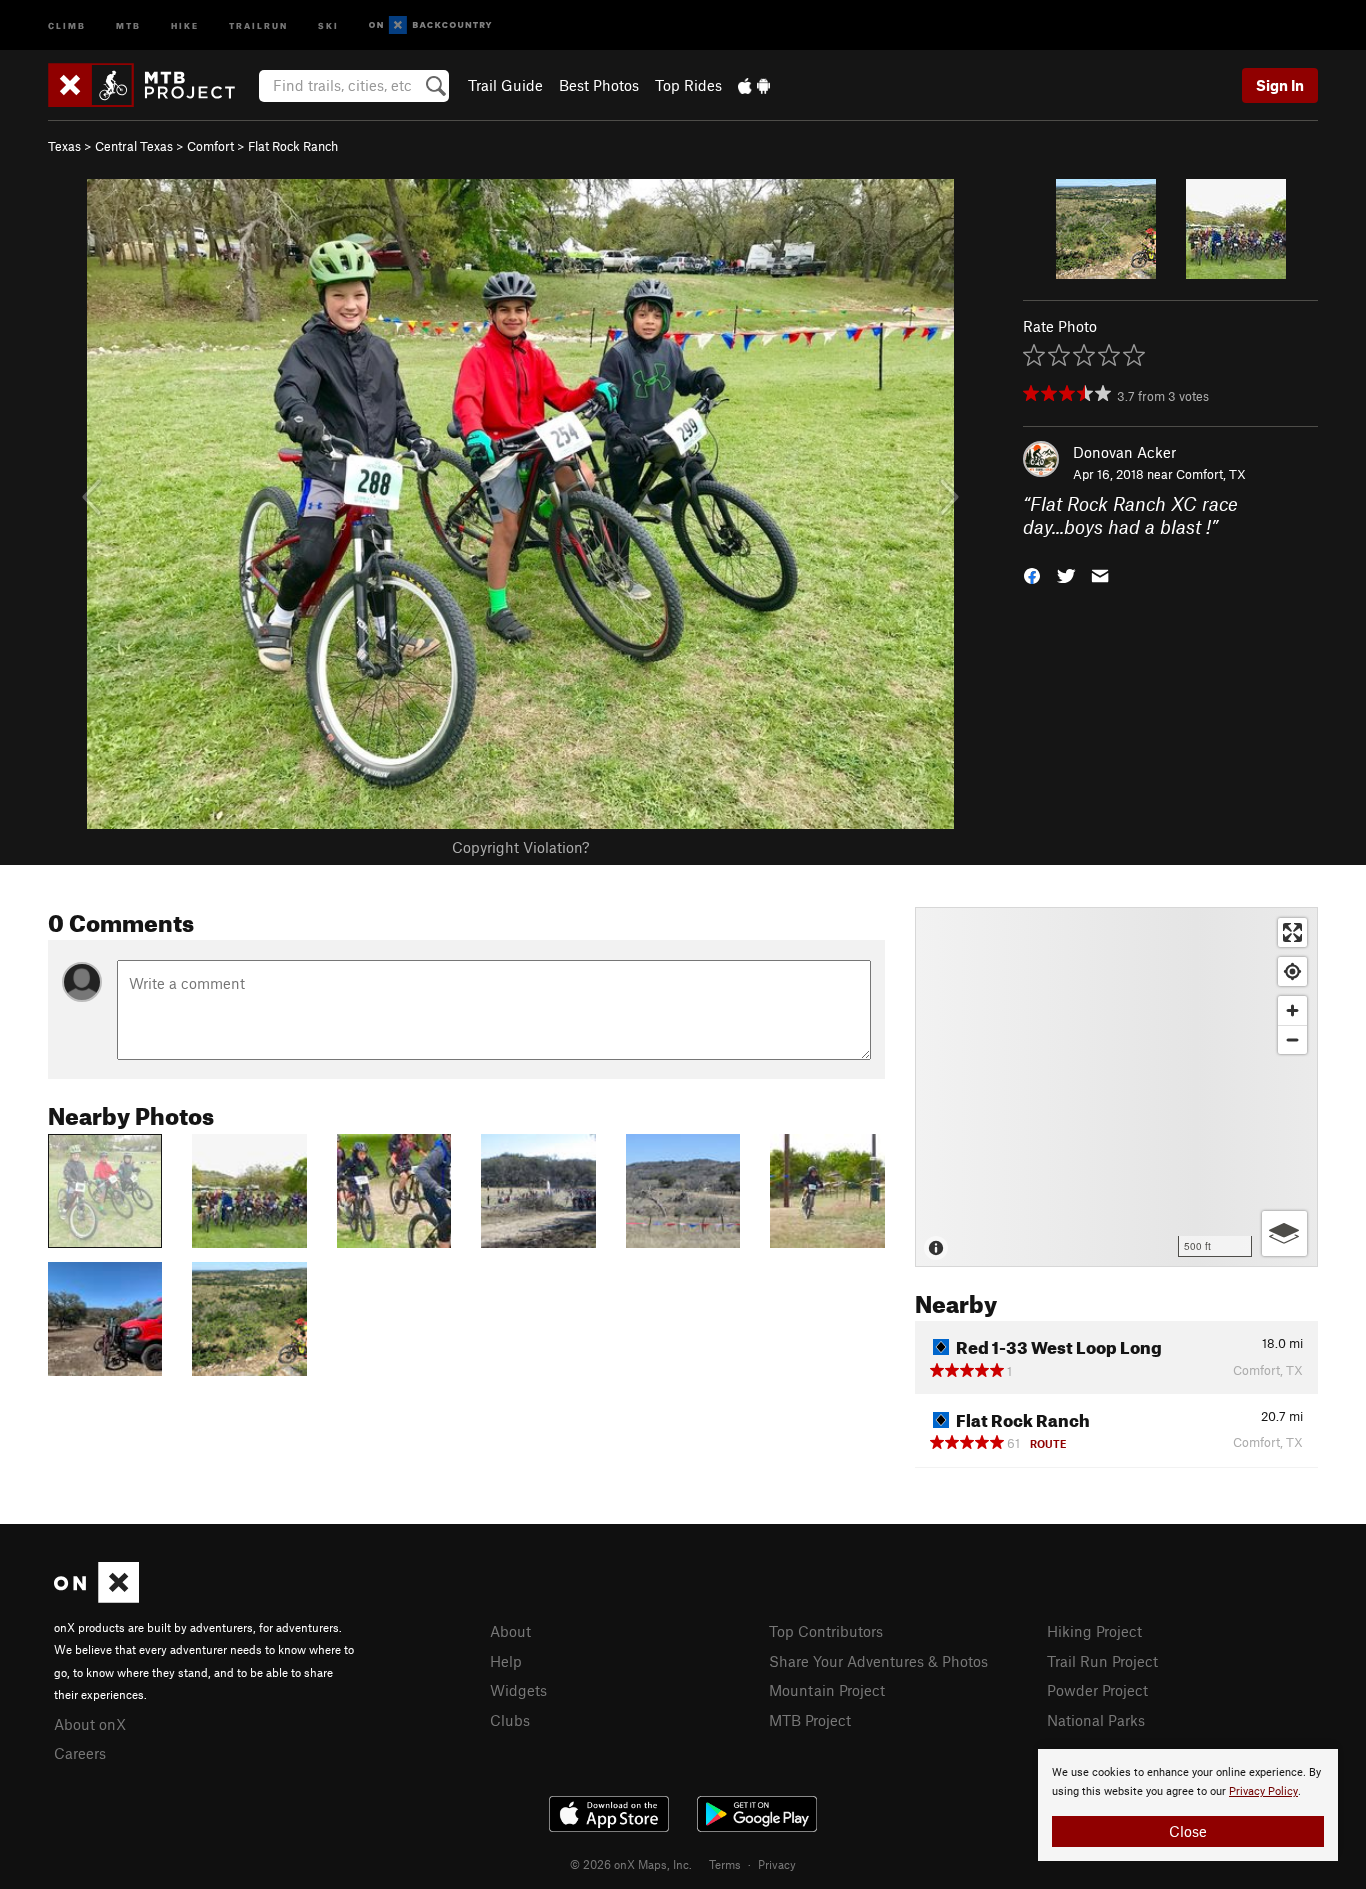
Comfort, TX (1211, 474)
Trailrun (258, 24)
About (510, 1631)
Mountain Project (827, 1690)
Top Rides (688, 85)
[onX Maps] (96, 1597)
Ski (328, 24)
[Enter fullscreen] (1292, 932)
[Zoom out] (1292, 1039)
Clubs (510, 1720)
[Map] (1116, 1087)
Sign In (1280, 85)
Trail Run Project (1102, 1661)
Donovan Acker (1124, 452)
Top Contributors (826, 1631)
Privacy (777, 1864)
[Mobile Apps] (754, 85)
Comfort (210, 146)
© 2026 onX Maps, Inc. (631, 1864)
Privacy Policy (1263, 1791)
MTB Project (810, 1720)
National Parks (1096, 1720)
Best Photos (599, 85)
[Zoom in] (1292, 1010)
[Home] (151, 85)
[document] (1188, 1805)
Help (506, 1661)
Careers (80, 1753)
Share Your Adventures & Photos (878, 1661)
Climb (67, 24)
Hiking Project (1094, 1631)
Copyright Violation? (520, 847)
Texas (64, 146)
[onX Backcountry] (430, 25)
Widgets (518, 1690)
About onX (90, 1724)
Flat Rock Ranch (293, 146)
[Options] (1284, 1233)
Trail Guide (505, 85)
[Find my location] (1292, 971)
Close (1188, 1831)
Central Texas (134, 146)
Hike (185, 24)
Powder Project (1097, 1690)
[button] (1032, 573)
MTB (128, 24)
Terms (725, 1864)
